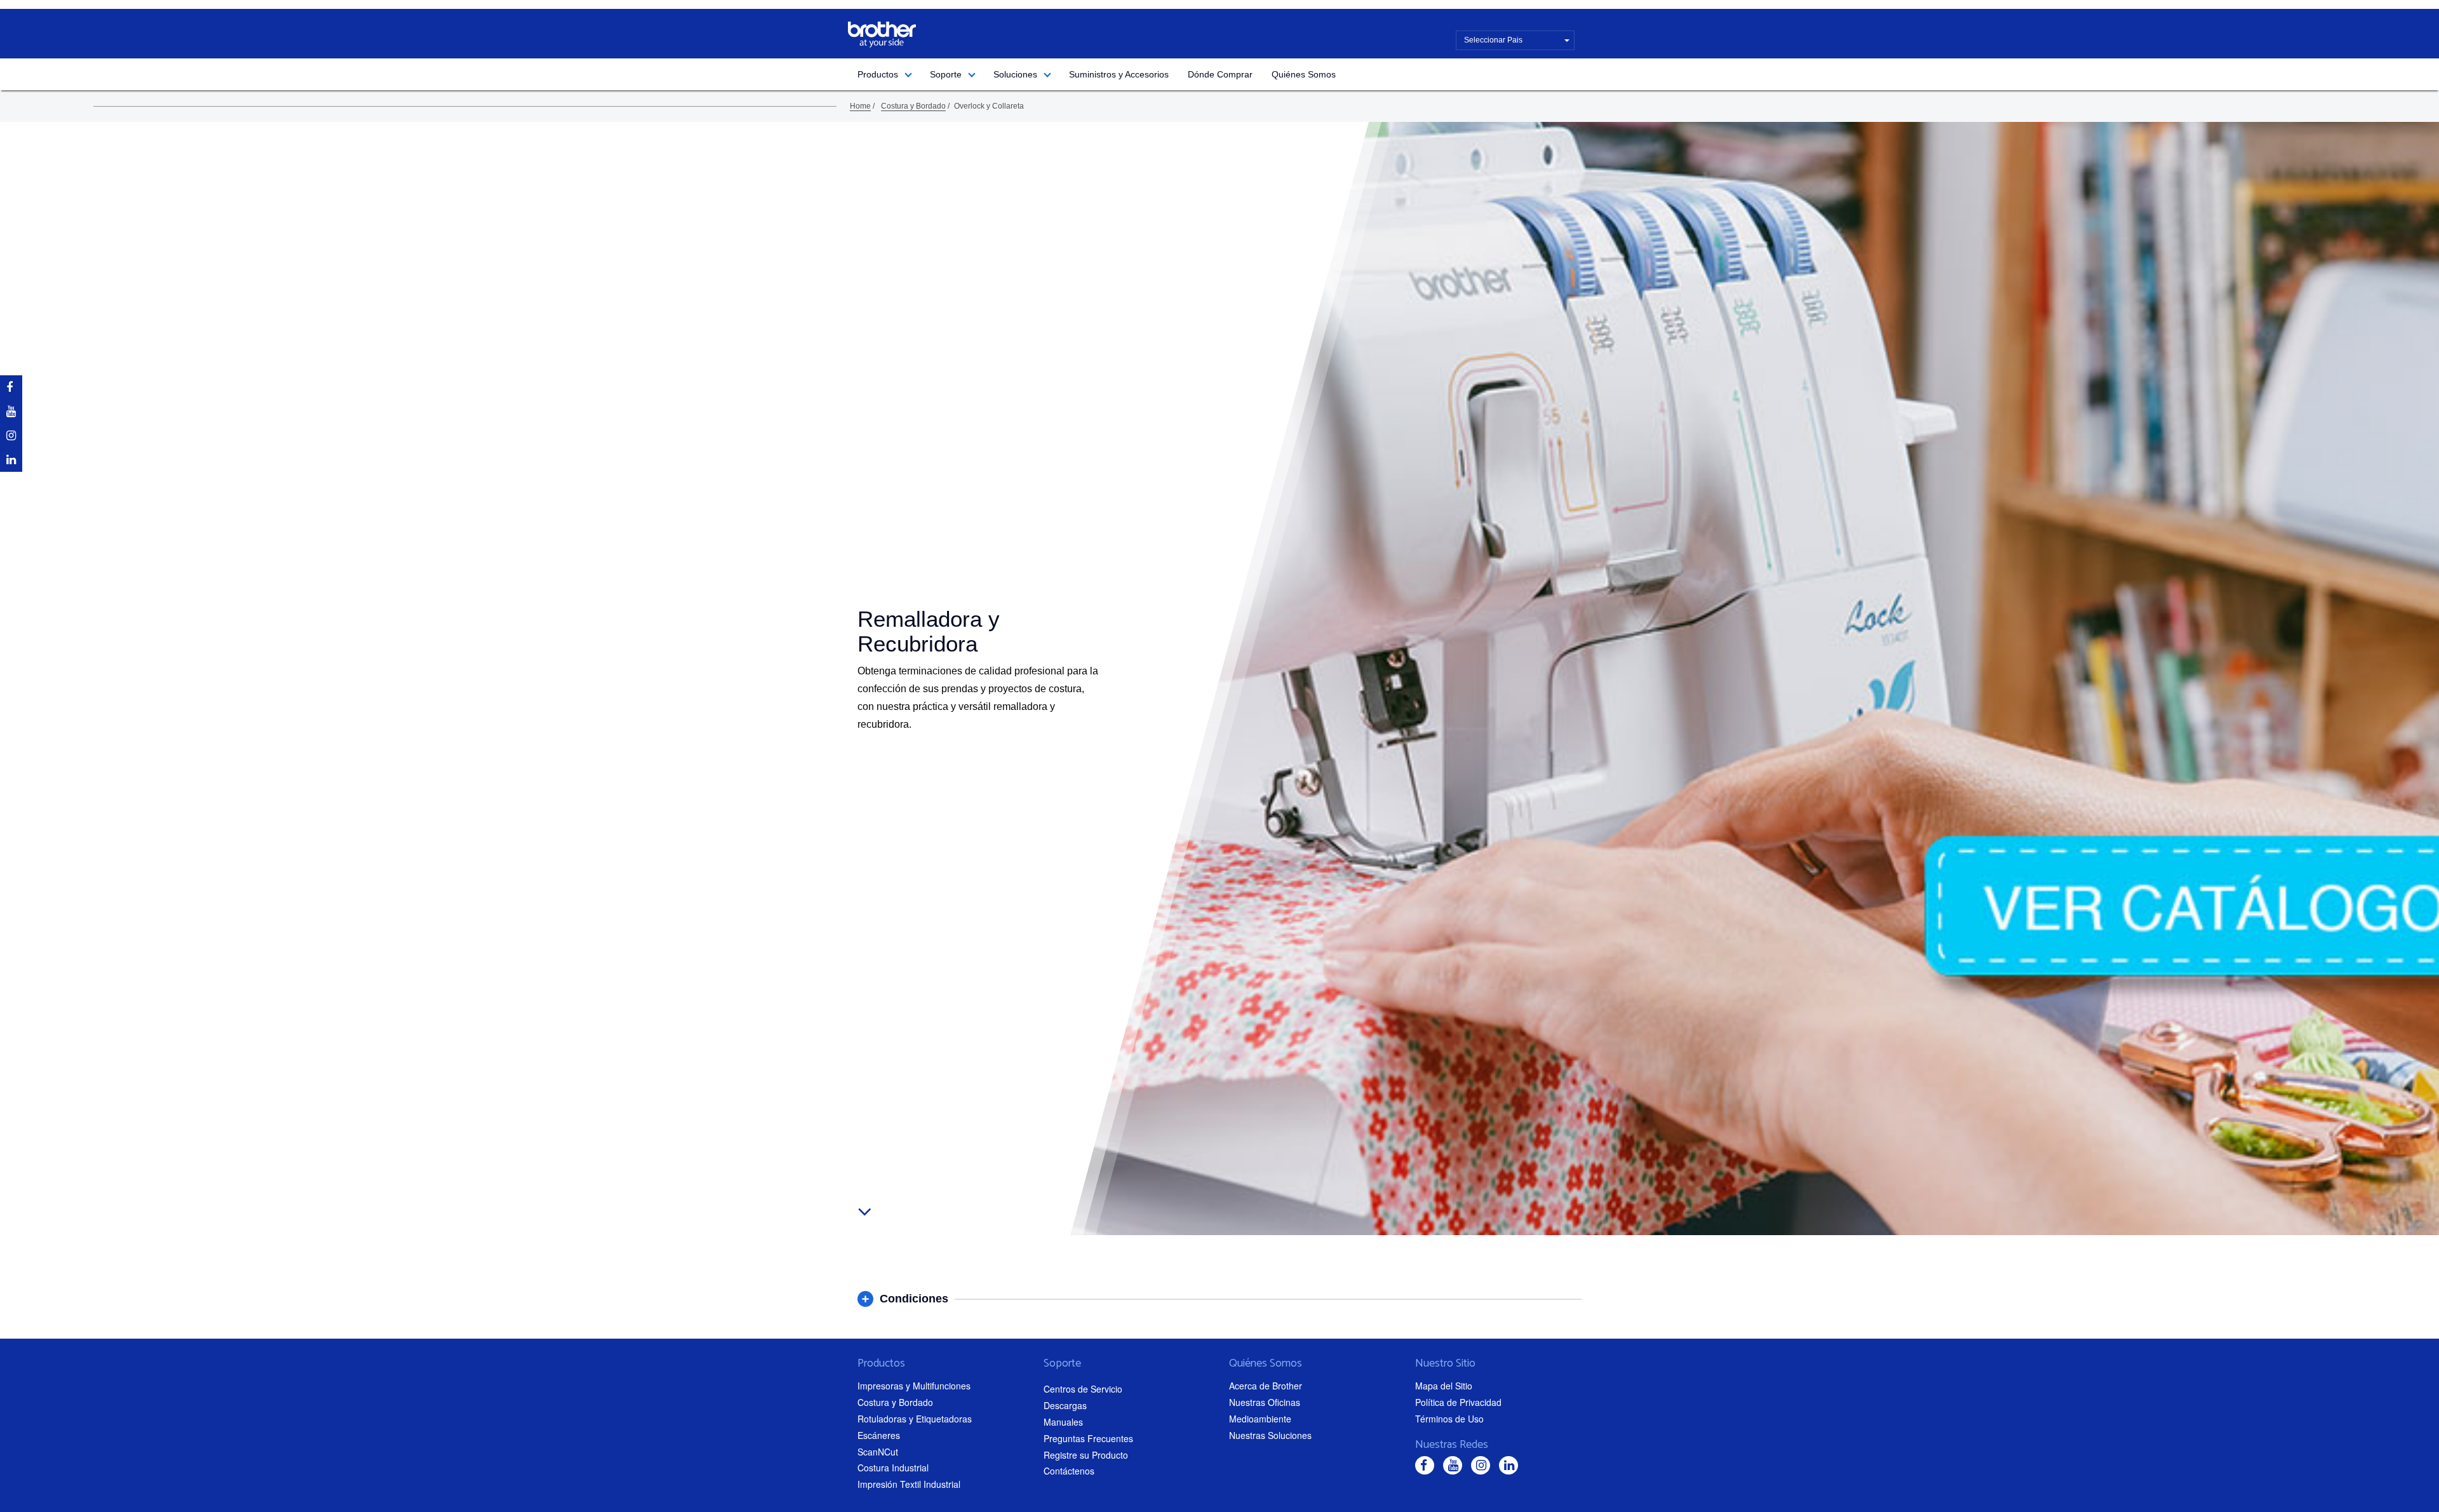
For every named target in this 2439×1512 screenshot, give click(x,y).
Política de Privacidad (1458, 1402)
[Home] (882, 35)
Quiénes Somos (1304, 74)
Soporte (946, 74)
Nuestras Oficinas (1265, 1402)
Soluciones (1015, 74)
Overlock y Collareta (989, 106)
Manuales (1063, 1422)
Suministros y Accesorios (1119, 74)
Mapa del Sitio (1444, 1386)
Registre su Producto (1086, 1455)
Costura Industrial (893, 1468)
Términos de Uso (1449, 1419)
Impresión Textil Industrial (909, 1484)
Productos (878, 74)
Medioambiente (1260, 1419)
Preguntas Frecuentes (1088, 1438)
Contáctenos (1069, 1471)
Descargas (1065, 1405)
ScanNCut (878, 1452)
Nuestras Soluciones (1270, 1435)
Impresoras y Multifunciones (914, 1386)
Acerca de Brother (1266, 1386)
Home (860, 106)
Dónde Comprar (1220, 74)
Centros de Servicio (1083, 1389)
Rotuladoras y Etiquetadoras (915, 1419)
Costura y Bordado (913, 106)
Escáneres (879, 1435)
